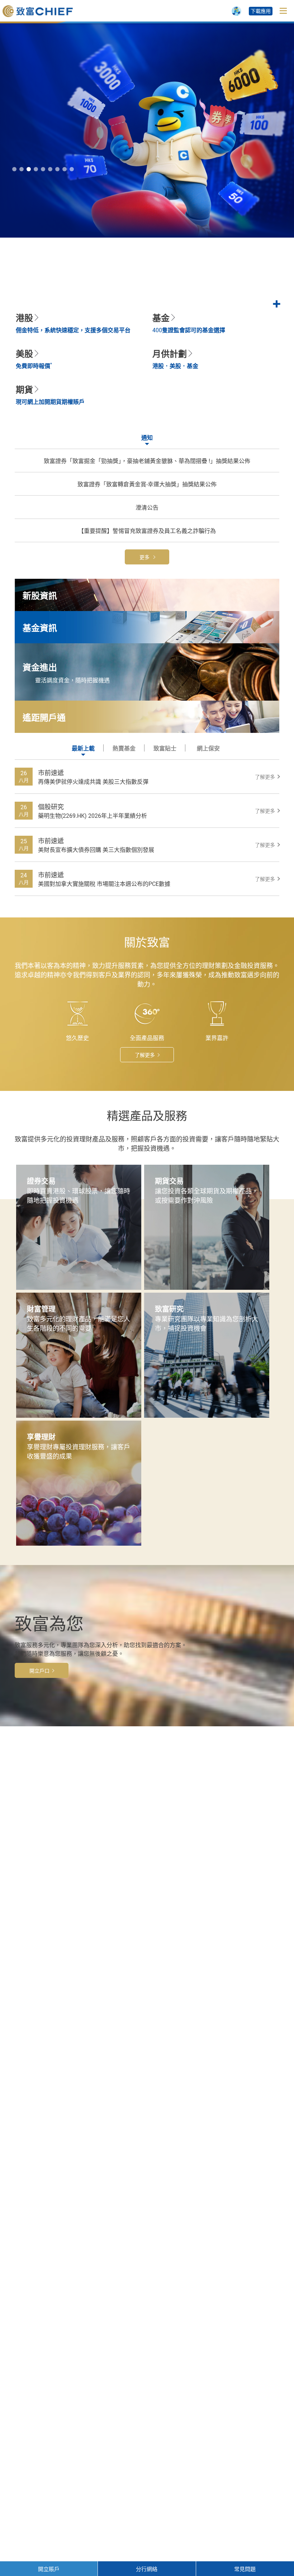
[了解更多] (147, 264)
